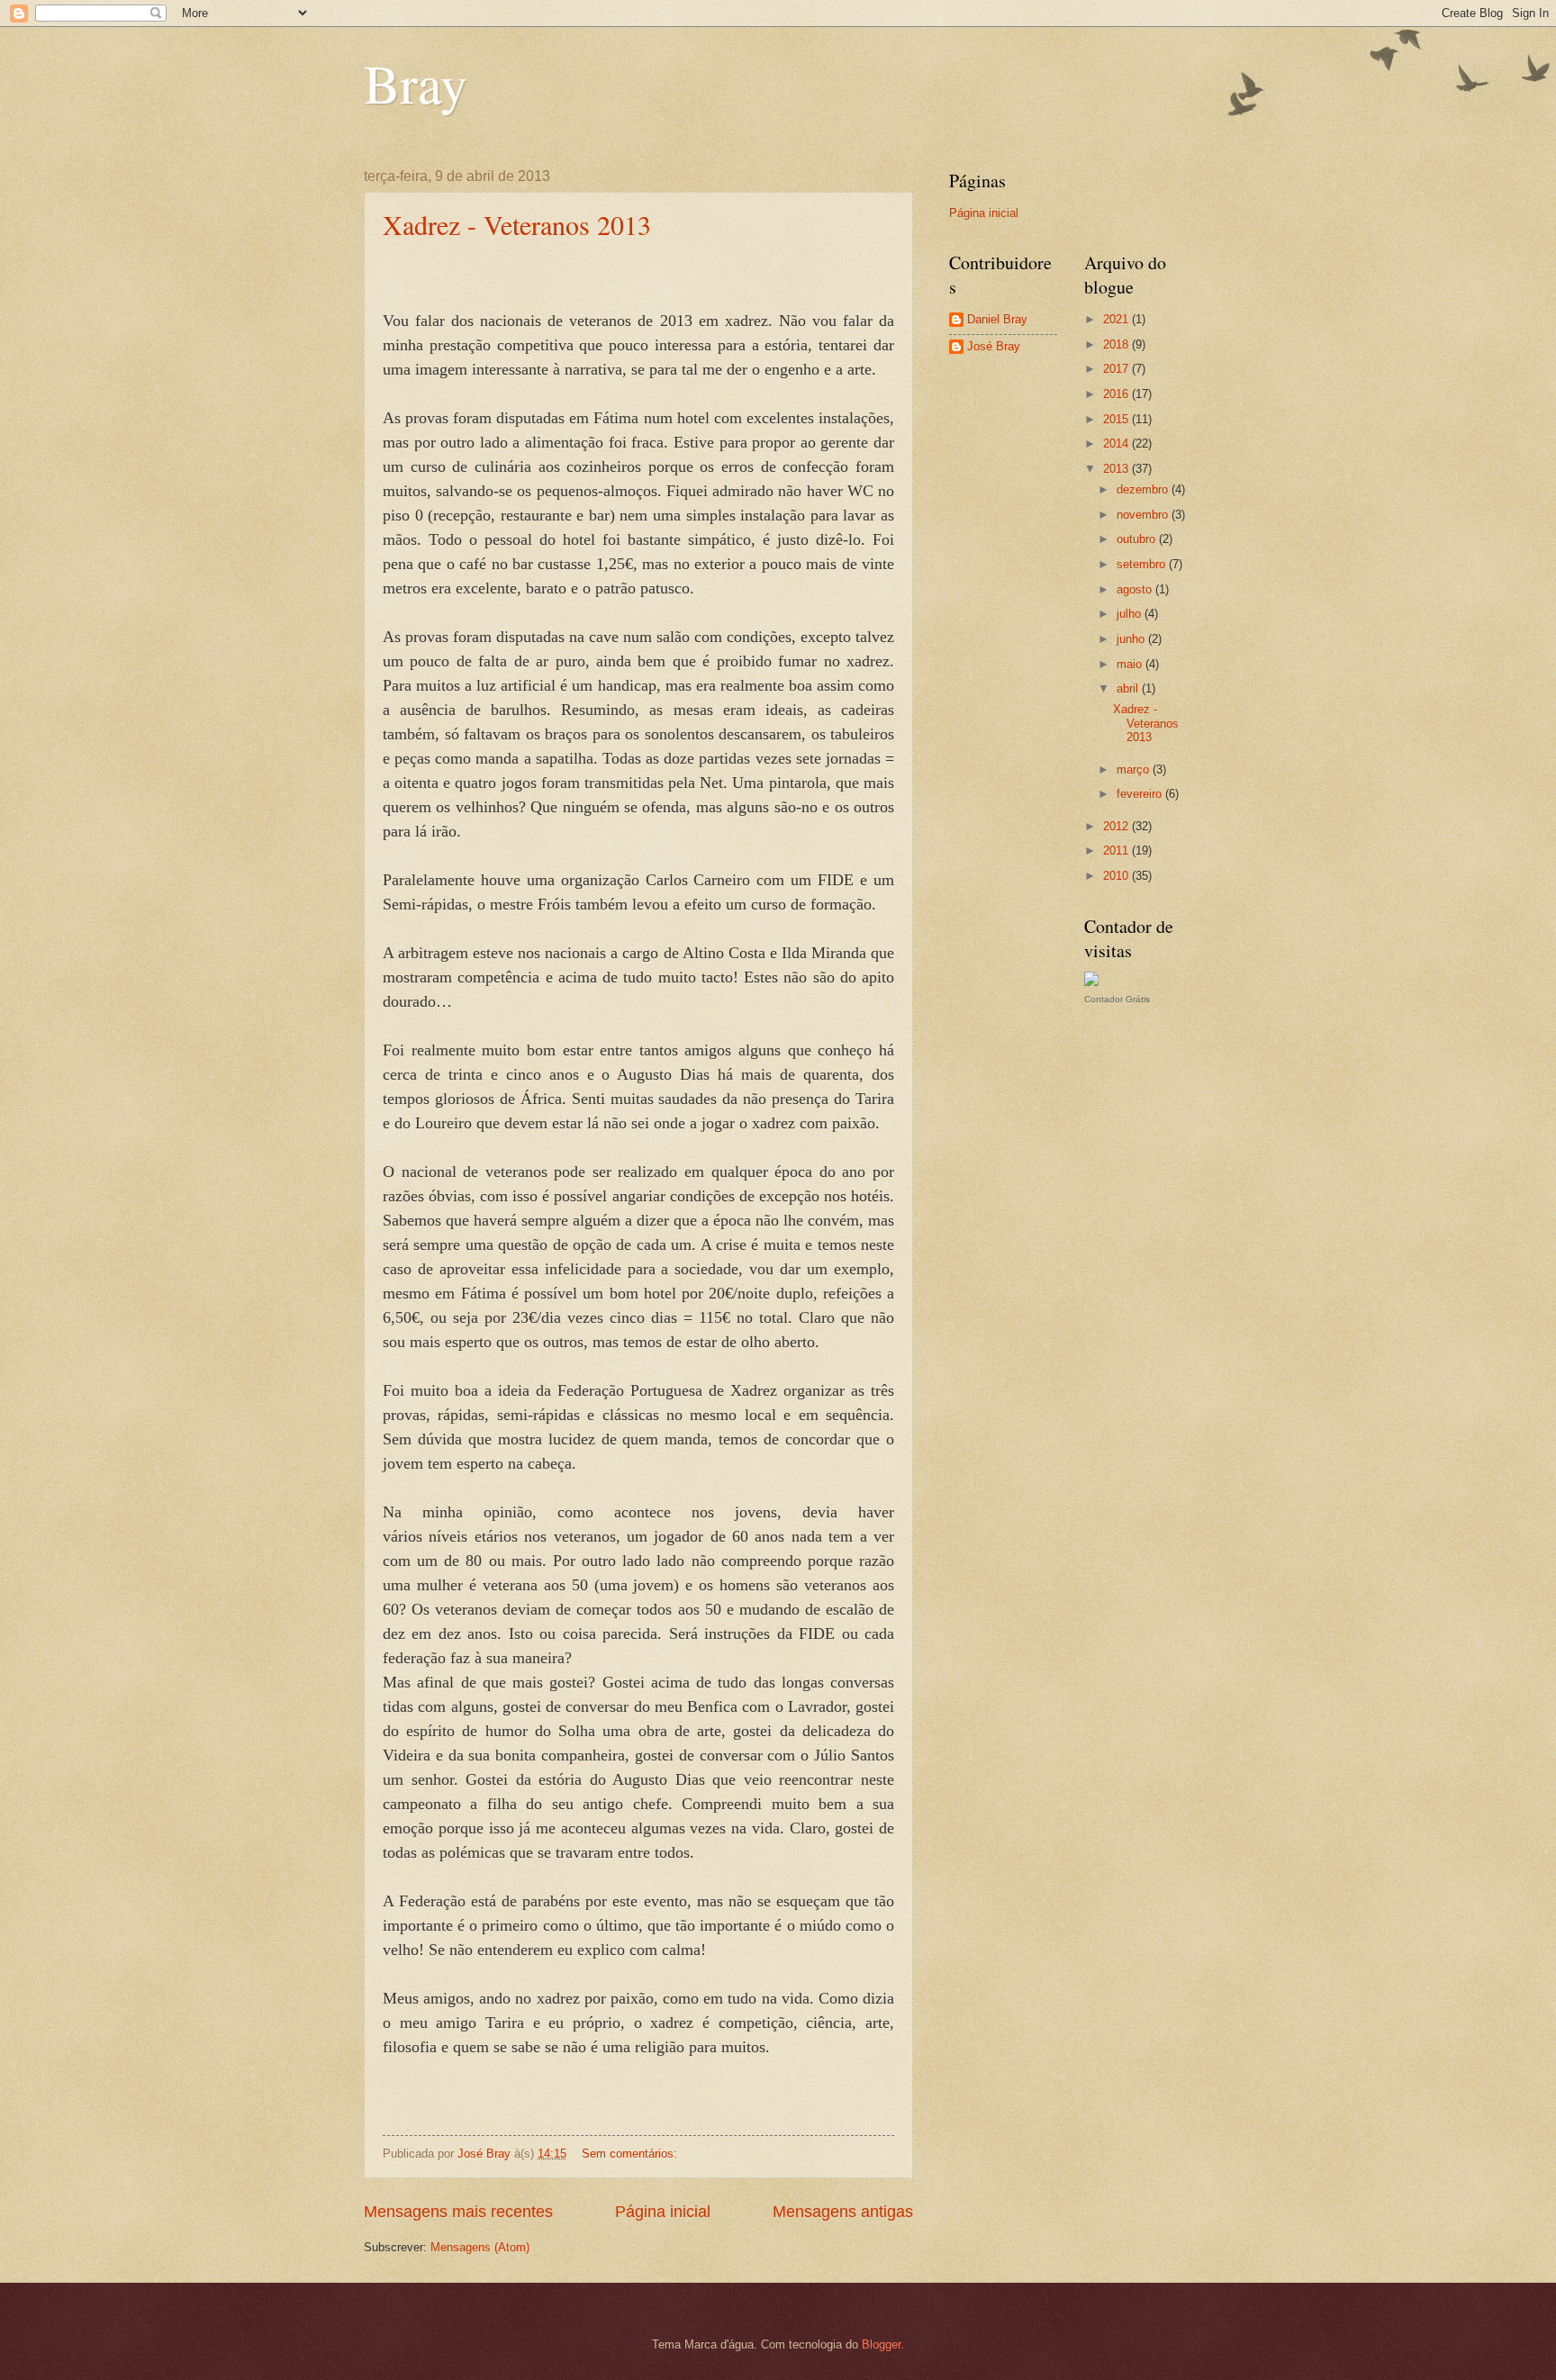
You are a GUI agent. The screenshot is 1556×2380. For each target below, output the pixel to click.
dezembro (1144, 489)
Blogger (881, 2344)
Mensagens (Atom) (480, 2247)
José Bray (994, 346)
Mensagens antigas (843, 2212)
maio (1131, 664)
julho (1131, 614)
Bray (416, 83)
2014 (1117, 443)
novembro (1144, 515)
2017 (1117, 369)
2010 (1117, 876)
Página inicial (663, 2212)
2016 (1117, 394)
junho (1132, 639)
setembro (1143, 564)
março (1135, 769)
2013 (1117, 469)
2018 (1117, 344)
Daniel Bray (997, 319)
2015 (1117, 419)
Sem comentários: (631, 2154)
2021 (1117, 319)
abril (1129, 688)
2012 (1117, 826)
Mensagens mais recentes (458, 2212)
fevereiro (1141, 794)
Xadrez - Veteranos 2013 (517, 224)
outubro (1138, 539)
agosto (1136, 589)
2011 (1117, 851)
